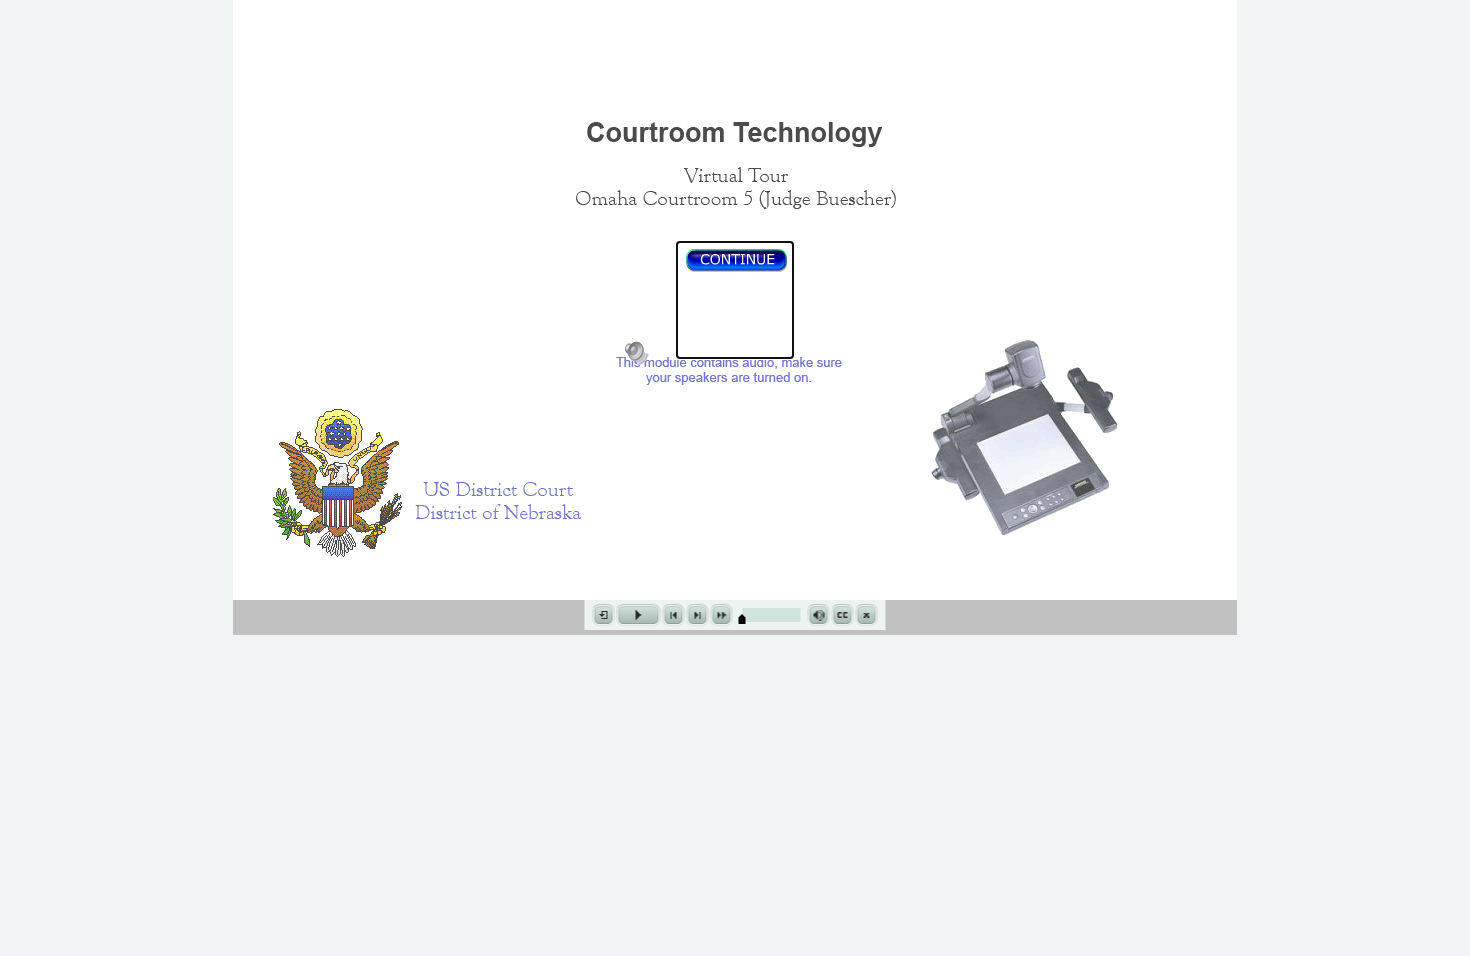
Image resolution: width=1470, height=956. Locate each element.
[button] (735, 300)
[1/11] (742, 619)
